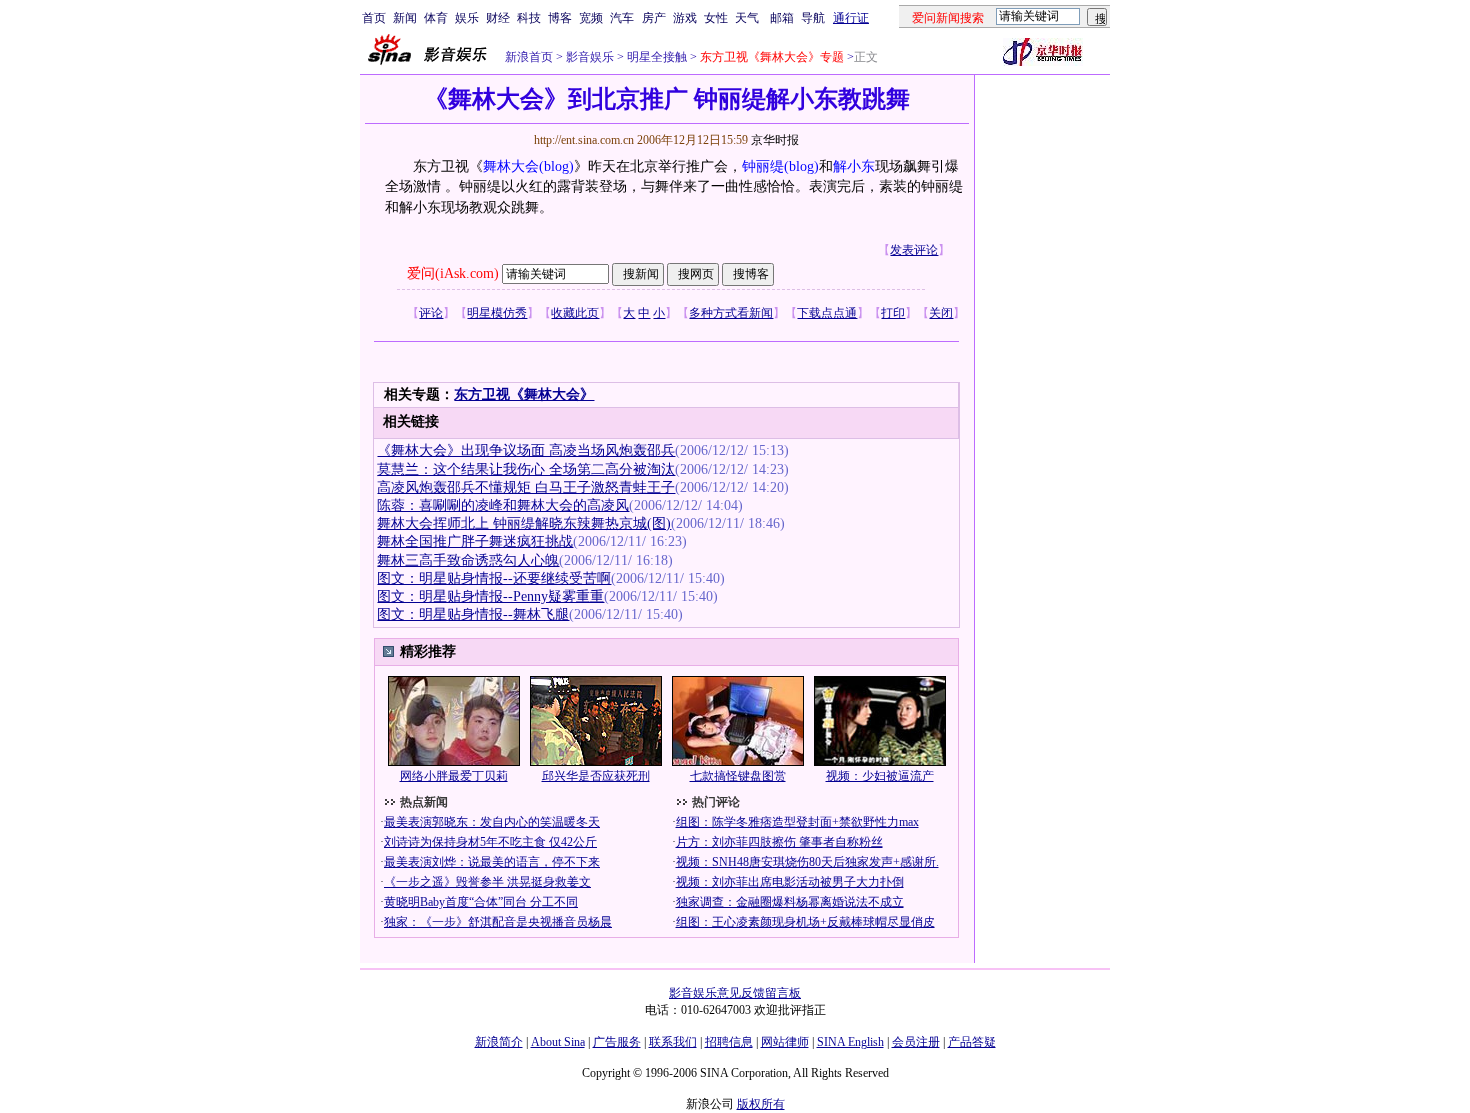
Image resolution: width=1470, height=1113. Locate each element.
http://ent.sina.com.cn (585, 140)
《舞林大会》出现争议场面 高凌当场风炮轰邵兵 (526, 450)
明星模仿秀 (497, 313)
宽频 (591, 18)
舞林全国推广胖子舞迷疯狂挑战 (475, 541)
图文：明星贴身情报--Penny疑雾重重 (490, 596)
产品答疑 (972, 1042)
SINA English (850, 1042)
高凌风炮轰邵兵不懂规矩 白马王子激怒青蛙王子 (526, 487)
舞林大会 (511, 166)
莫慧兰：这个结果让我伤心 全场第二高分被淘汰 (526, 469)
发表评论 (914, 250)
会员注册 (916, 1042)
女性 (716, 18)
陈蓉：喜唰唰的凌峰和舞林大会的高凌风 (503, 505)
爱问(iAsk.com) (453, 273)
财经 (498, 18)
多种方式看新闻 (731, 313)
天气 (747, 18)
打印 (893, 313)
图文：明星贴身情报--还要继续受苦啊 (494, 578)
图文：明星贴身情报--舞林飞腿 (473, 614)
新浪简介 (499, 1042)
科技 (529, 18)
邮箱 (782, 18)
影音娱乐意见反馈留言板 (735, 993)
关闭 (941, 313)
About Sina (558, 1042)
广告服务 (617, 1042)
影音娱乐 (590, 57)
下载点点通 (827, 313)
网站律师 (785, 1042)
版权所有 (761, 1104)
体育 (436, 18)
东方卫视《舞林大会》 (524, 394)
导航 (813, 18)
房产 (654, 18)
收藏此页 (575, 313)
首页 (374, 18)
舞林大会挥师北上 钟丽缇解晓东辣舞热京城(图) (524, 523)
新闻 (405, 18)
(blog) (556, 166)
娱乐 (467, 18)
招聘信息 (729, 1042)
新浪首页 (529, 57)
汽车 (622, 18)
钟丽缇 (763, 166)
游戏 (685, 18)
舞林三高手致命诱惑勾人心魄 (468, 560)
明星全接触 (655, 57)
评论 (431, 313)
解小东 (854, 166)
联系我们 (673, 1042)
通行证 (851, 18)
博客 (560, 18)
